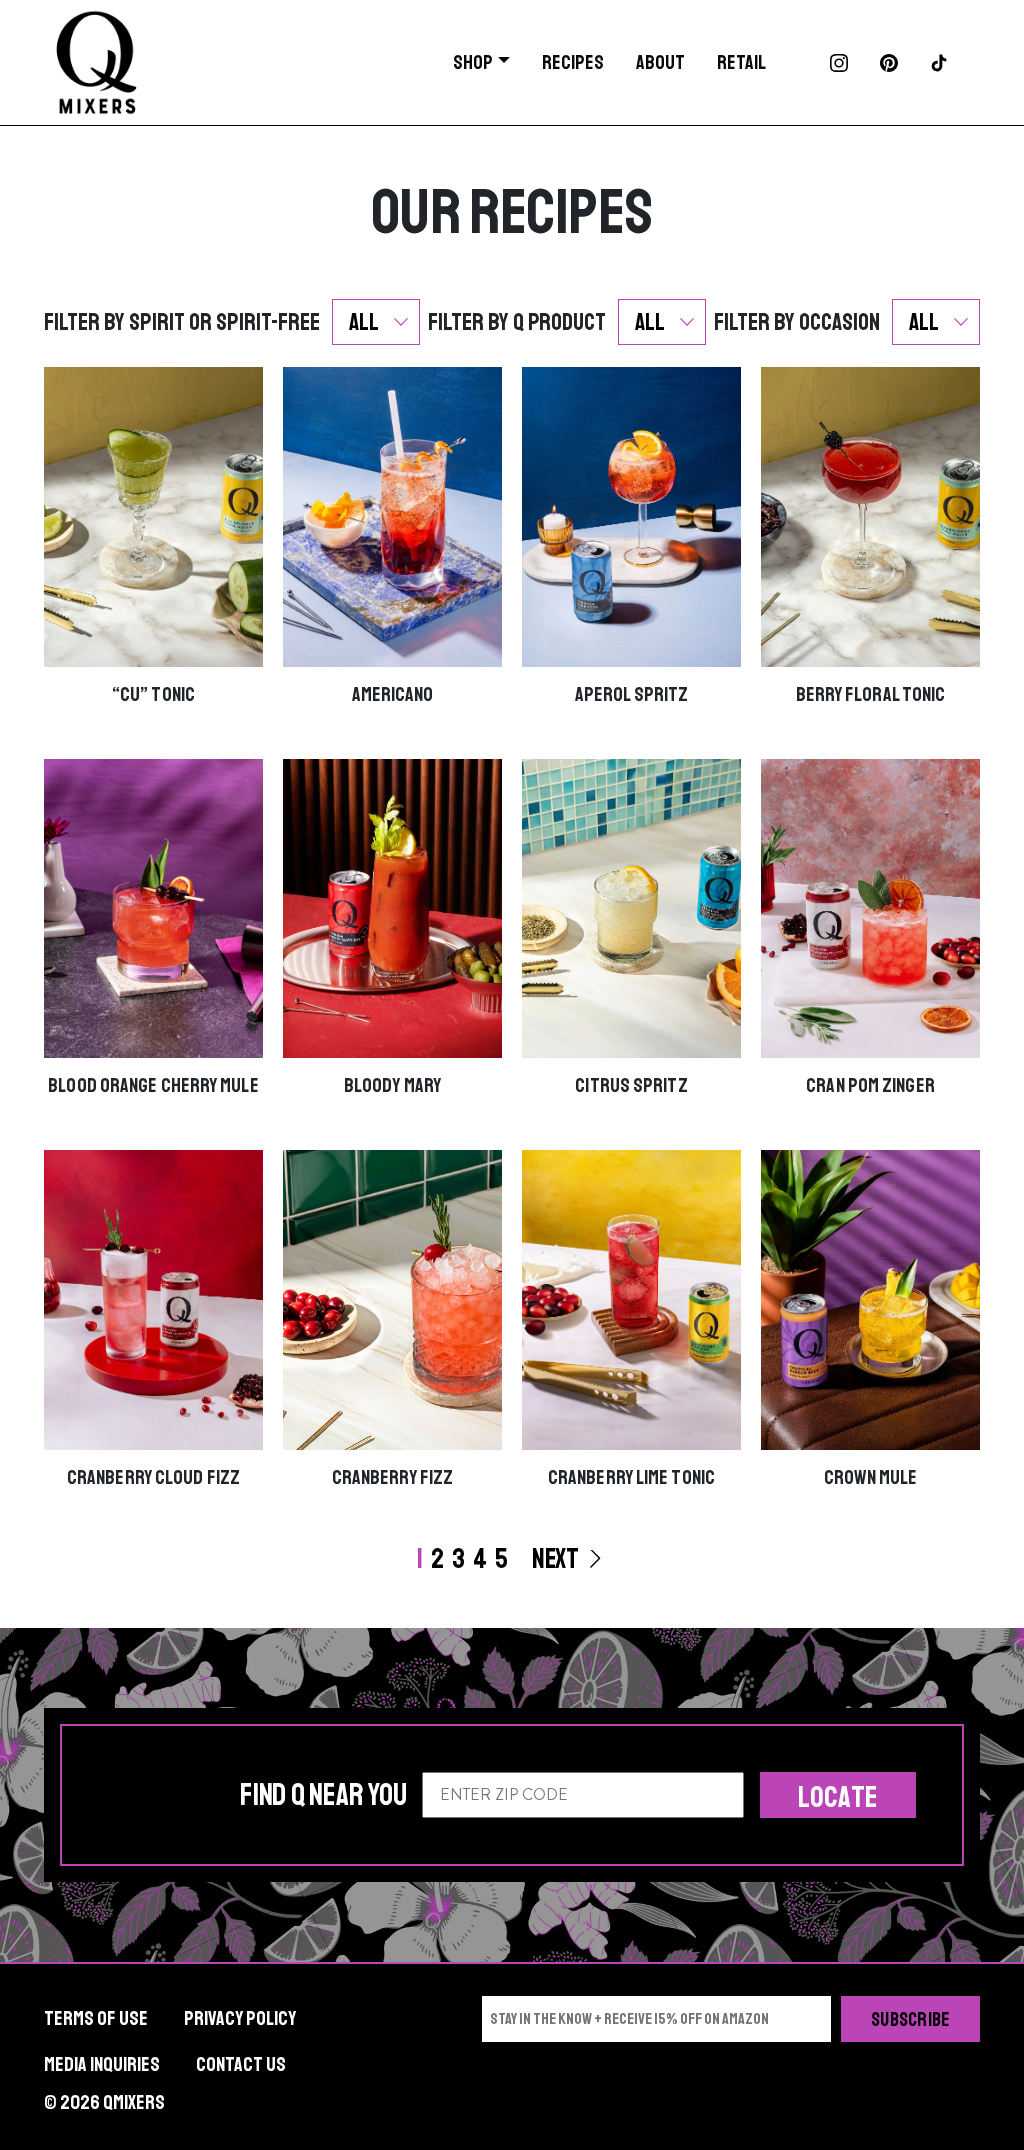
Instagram (839, 63)
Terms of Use (96, 2018)
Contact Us (241, 2064)
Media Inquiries (102, 2064)
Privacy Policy (240, 2018)
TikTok (939, 63)
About (660, 62)
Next (557, 1558)
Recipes (573, 62)
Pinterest (889, 63)
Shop (473, 62)
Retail (741, 62)
